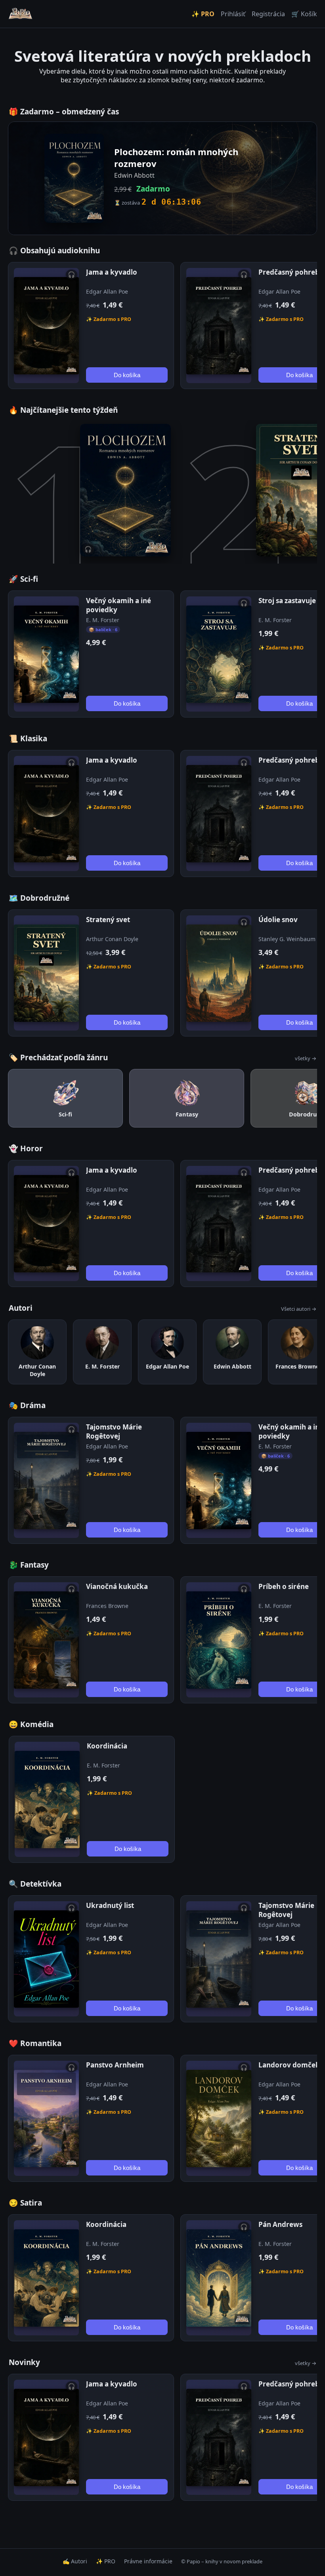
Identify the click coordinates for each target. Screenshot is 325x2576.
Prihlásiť (233, 14)
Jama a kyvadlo (112, 272)
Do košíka (127, 375)
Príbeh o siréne (284, 1586)
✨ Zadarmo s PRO (109, 319)
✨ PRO (203, 14)
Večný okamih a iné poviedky (119, 605)
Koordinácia (107, 1746)
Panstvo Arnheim (115, 2065)
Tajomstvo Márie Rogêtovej (114, 1431)
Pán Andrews (280, 2224)
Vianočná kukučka (117, 1586)
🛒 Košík (304, 14)
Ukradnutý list (110, 1905)
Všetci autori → (299, 1309)
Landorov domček (289, 2065)
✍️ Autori (75, 2561)
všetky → (306, 1058)
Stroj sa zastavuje (287, 601)
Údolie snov (278, 920)
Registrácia (268, 14)
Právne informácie (148, 2561)
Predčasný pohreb (289, 272)
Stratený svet (108, 920)
